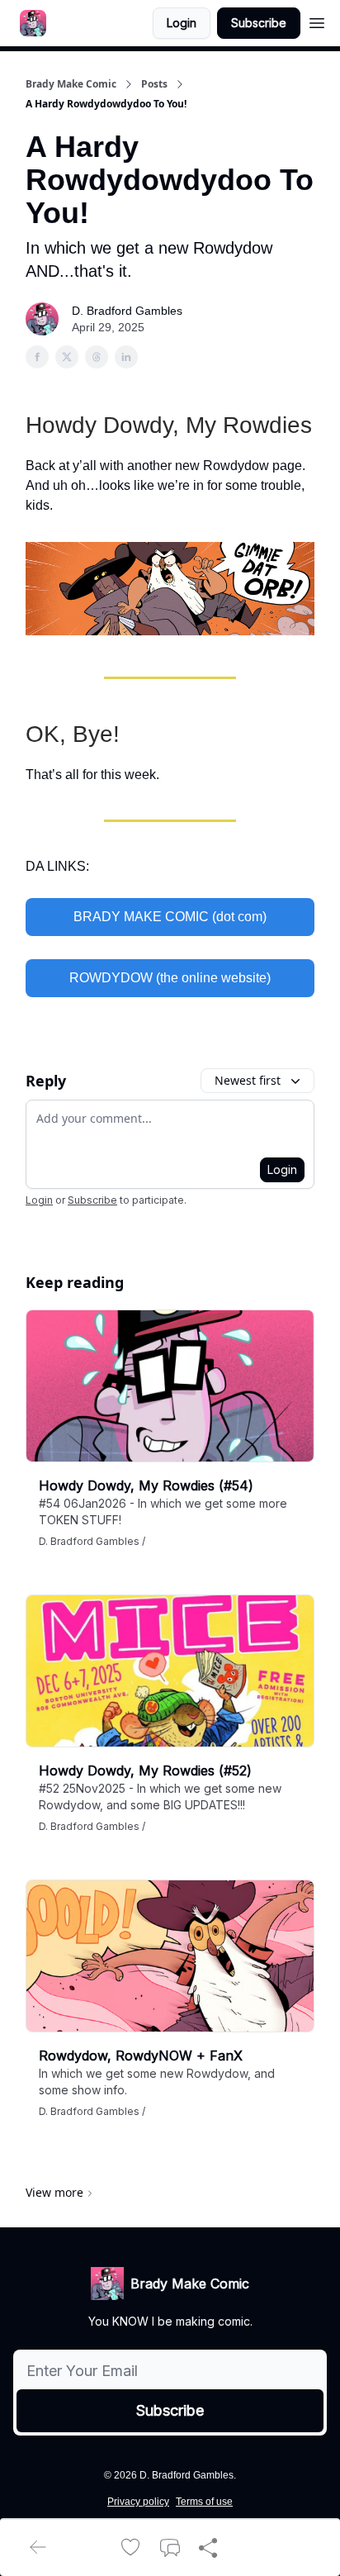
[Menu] (317, 21)
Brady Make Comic (71, 84)
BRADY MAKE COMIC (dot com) (170, 917)
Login (182, 23)
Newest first (248, 1080)
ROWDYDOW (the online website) (170, 978)
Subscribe (259, 23)
